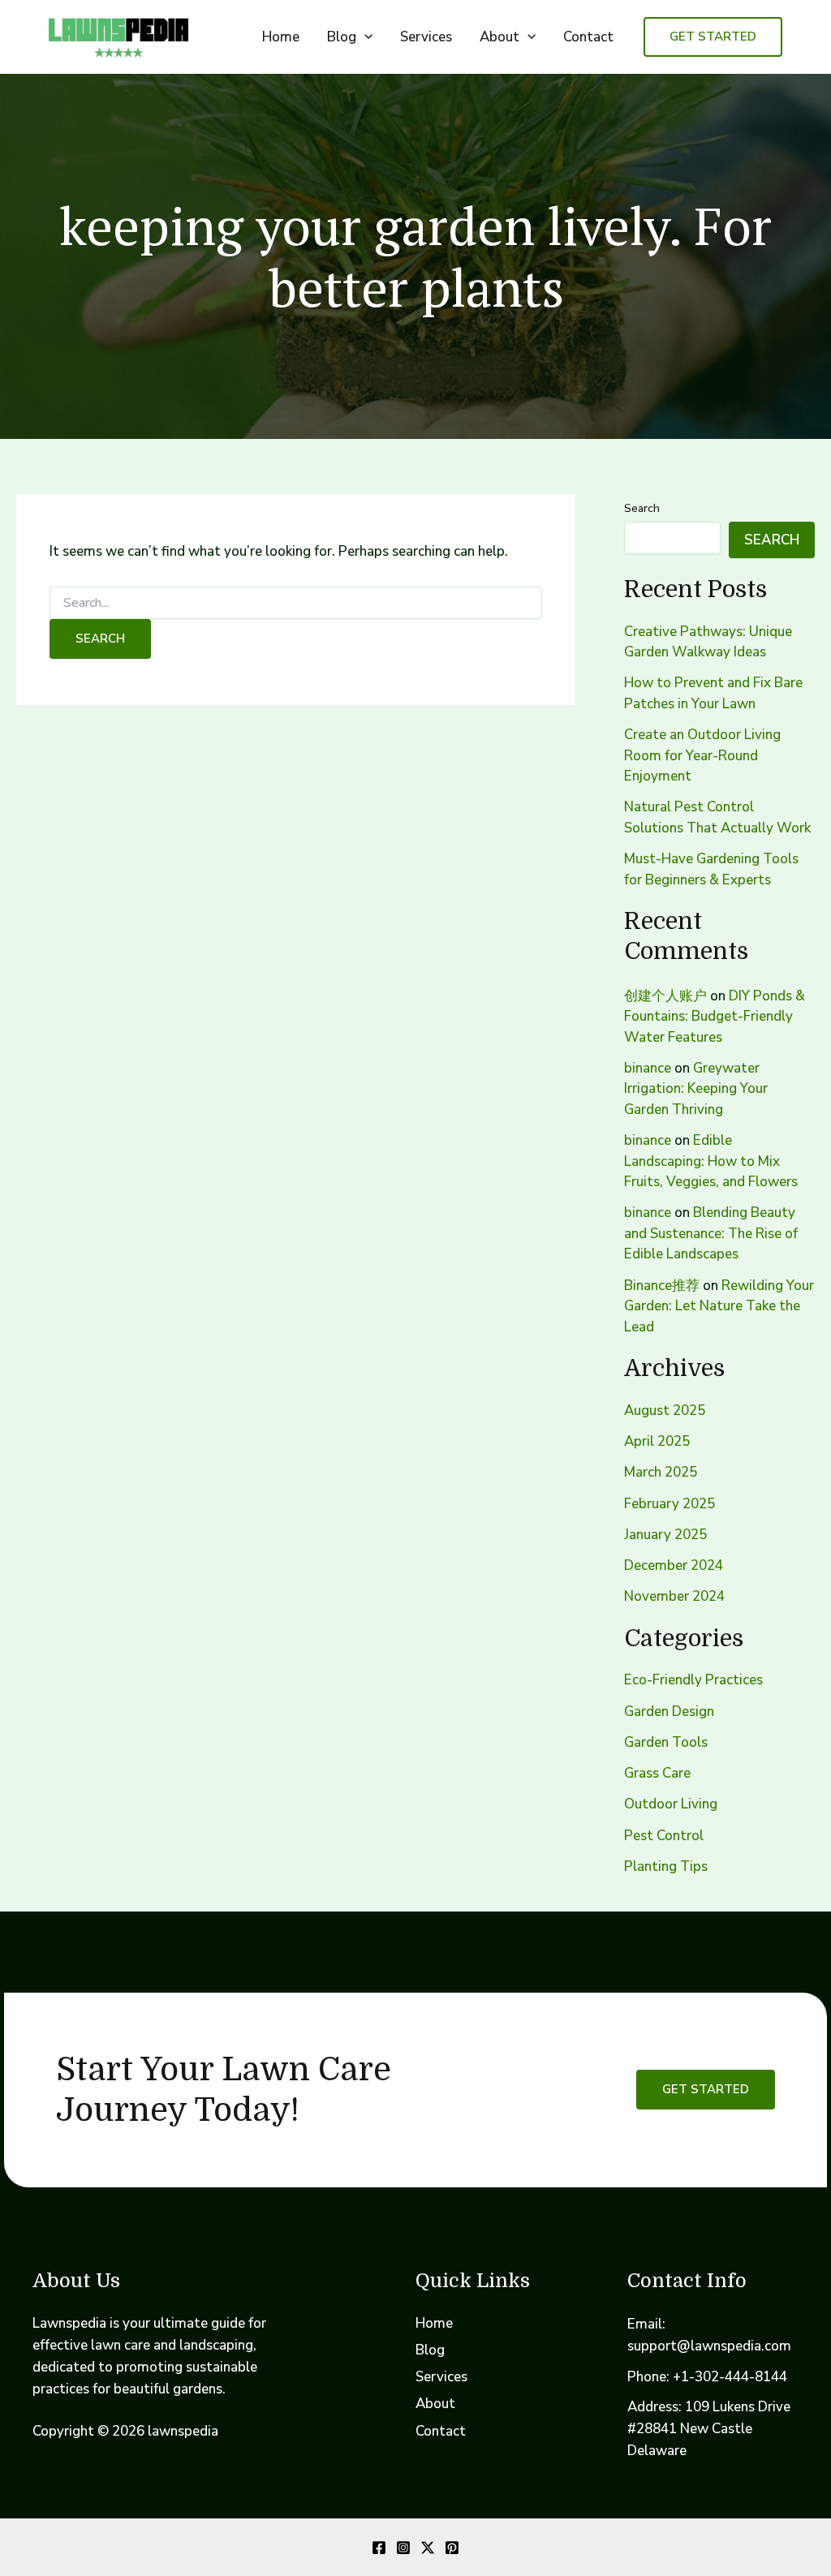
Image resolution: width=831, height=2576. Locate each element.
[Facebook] (379, 2548)
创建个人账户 (665, 996)
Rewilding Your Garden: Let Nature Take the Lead (719, 1306)
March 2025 (661, 1472)
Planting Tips (666, 1866)
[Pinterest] (452, 2548)
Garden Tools (666, 1742)
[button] (364, 37)
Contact (588, 37)
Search (642, 508)
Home (281, 37)
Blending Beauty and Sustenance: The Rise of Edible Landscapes (711, 1233)
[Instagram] (403, 2548)
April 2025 (657, 1441)
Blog (342, 37)
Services (426, 37)
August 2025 (665, 1411)
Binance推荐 (662, 1286)
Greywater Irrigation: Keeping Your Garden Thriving (696, 1089)
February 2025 (670, 1504)
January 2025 (665, 1535)
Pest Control (664, 1836)
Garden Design (669, 1712)
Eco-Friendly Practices (693, 1680)
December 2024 (674, 1565)
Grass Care (657, 1773)
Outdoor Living (671, 1804)
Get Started (706, 2089)
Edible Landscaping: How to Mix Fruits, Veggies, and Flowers (711, 1161)
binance (648, 1068)
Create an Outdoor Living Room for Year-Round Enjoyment (702, 755)
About (499, 37)
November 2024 (674, 1596)
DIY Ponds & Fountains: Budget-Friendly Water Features (715, 1017)
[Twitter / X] (428, 2548)
